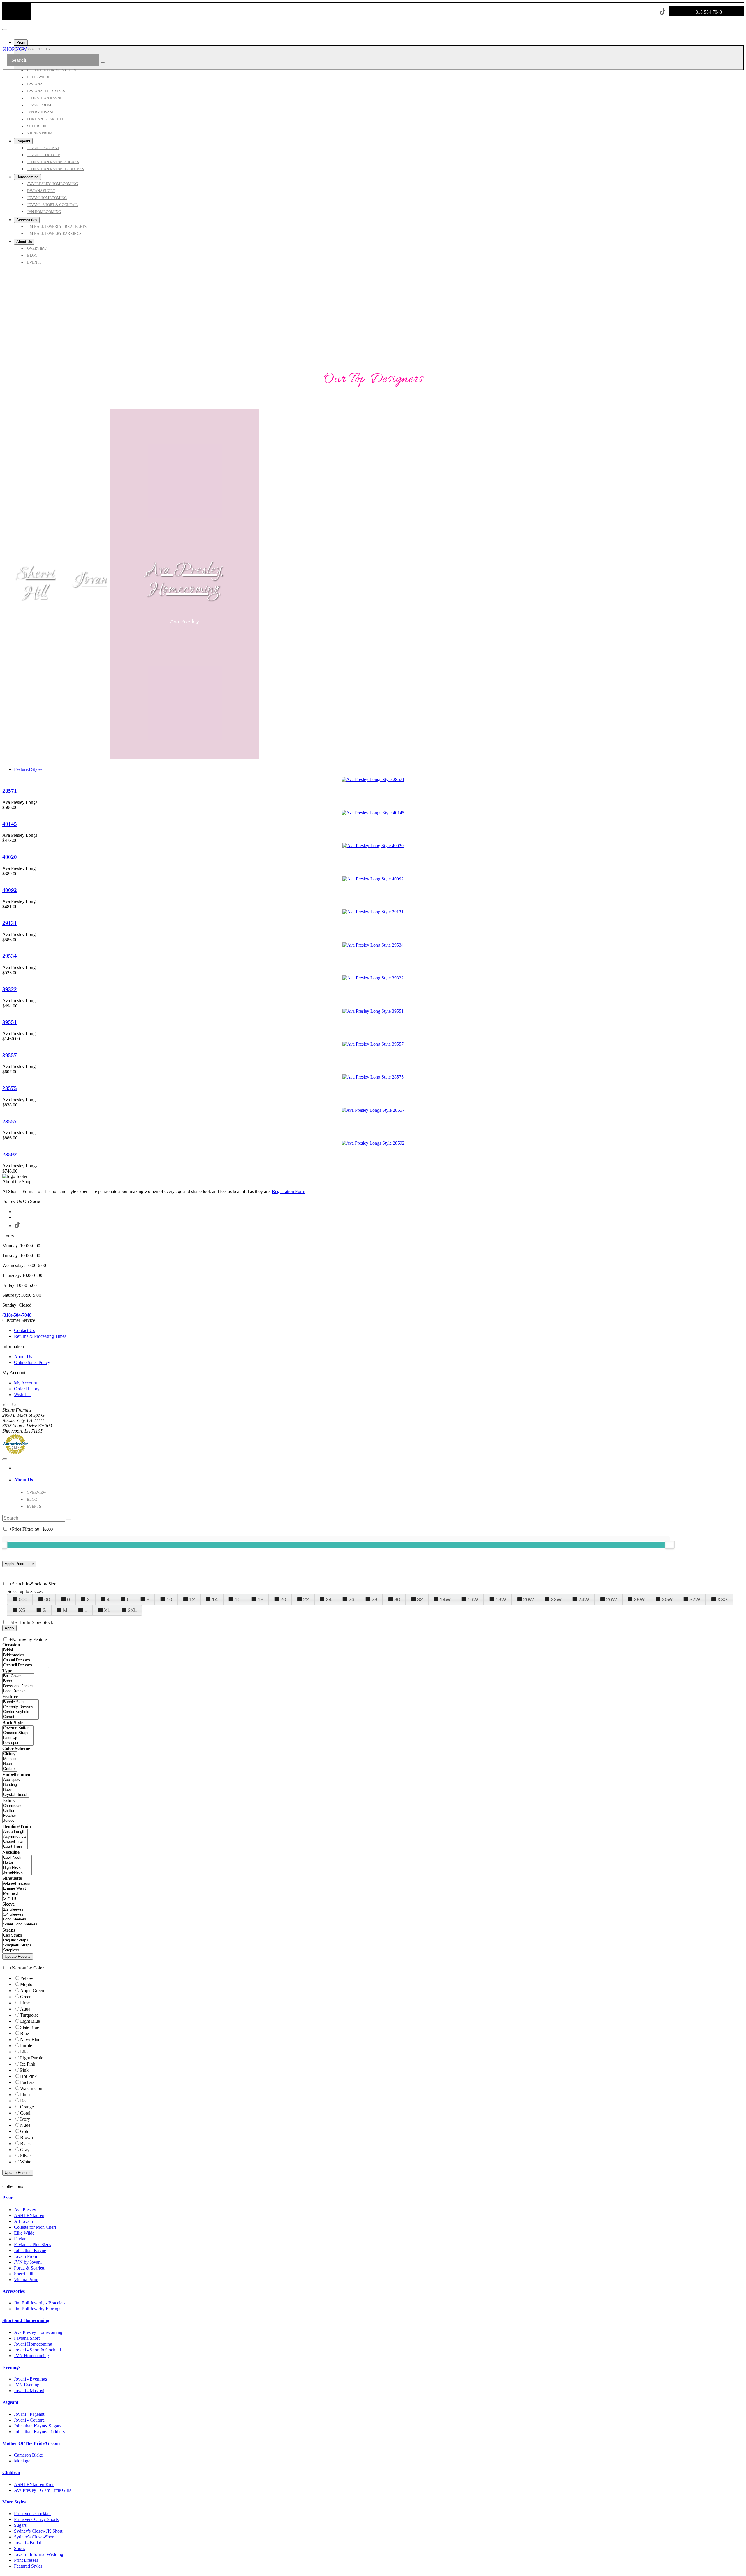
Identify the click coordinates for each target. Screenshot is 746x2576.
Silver (25, 2156)
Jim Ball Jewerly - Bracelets (40, 2303)
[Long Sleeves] (20, 1919)
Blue (24, 2033)
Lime (25, 2003)
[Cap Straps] (17, 1935)
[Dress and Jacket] (18, 1686)
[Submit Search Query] (68, 1520)
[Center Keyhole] (21, 1712)
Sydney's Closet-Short (34, 2537)
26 (351, 1599)
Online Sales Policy (32, 1362)
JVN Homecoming (31, 2356)
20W (528, 1599)
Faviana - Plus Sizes (32, 2245)
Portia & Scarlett (29, 2268)
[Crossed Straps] (18, 1733)
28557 (10, 1122)
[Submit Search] (103, 62)
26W (612, 1599)
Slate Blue (30, 2027)
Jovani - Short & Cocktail (37, 2350)
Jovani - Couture (29, 2420)
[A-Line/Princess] (17, 1884)
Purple (26, 2046)
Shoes (20, 2548)
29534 (10, 956)
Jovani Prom (25, 2256)
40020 (10, 857)
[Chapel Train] (15, 1842)
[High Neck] (17, 1868)
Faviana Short (27, 2338)
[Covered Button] (18, 1728)
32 (420, 1599)
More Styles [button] (14, 2502)
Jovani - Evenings (30, 2379)
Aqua (25, 2009)
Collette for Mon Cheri (35, 2227)
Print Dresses (26, 2560)
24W (584, 1599)
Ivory (25, 2119)
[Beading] (16, 1785)
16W (473, 1599)
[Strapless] (17, 1950)
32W (695, 1599)
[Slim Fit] (17, 1898)
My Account (25, 1383)
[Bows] (16, 1790)
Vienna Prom (26, 2280)
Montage (22, 2461)
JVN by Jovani (28, 2262)
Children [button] (11, 2472)
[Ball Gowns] (18, 1676)
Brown (27, 2137)
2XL (132, 1610)
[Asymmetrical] (15, 1837)
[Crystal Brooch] (16, 1795)
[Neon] (10, 1764)
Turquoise (29, 2015)
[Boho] (18, 1681)
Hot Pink (28, 2076)
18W (501, 1599)
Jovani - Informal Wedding (39, 2554)
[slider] (670, 1545)
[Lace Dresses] (18, 1691)
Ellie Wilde (24, 2233)
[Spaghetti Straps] (17, 1945)
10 (169, 1599)
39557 (10, 1055)
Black (25, 2144)
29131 (10, 923)
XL (107, 1610)
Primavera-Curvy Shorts (36, 2519)
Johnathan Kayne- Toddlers (39, 2432)
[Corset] (21, 1717)
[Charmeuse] (13, 1806)
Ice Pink (28, 2064)
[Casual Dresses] (26, 1660)
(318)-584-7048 (17, 1315)
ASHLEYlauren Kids (34, 2484)
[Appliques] (16, 1780)
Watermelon (31, 2088)
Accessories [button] (14, 2291)
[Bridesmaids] (26, 1655)
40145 (10, 824)
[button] (21, 42)
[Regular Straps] (17, 1940)
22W (556, 1599)
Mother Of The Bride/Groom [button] (31, 2443)
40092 (10, 890)
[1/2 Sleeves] (20, 1910)
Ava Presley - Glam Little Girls (43, 2490)
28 (374, 1599)
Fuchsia (27, 2082)
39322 (10, 989)
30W (667, 1599)
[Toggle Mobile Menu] (5, 1459)
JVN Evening (27, 2385)
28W (639, 1599)
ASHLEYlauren (29, 2215)
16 (237, 1599)
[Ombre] (10, 1769)
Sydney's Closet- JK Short (38, 2531)
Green (26, 1997)
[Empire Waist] (17, 1889)
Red (24, 2101)
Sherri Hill (35, 583)
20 (283, 1599)
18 (261, 1599)
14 (215, 1599)
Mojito (26, 1984)
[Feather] (13, 1816)
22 (306, 1599)
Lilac (25, 2052)
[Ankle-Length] (15, 1832)
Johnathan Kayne (30, 2250)
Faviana (21, 2239)
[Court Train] (15, 1847)
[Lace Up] (18, 1738)
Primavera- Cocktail (32, 2514)
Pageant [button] (10, 2402)
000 (23, 1599)
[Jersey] (13, 1821)
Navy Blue (30, 2040)
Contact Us (24, 1330)
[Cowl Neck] (17, 1858)
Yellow (27, 1978)
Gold (25, 2131)
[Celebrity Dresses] (21, 1707)
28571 (10, 791)
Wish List (23, 1394)
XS (22, 1610)
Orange (27, 2107)
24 (329, 1599)
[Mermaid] (17, 1894)
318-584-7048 (709, 12)
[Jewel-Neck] (17, 1873)
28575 (10, 1088)
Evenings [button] (11, 2367)
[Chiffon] (13, 1811)
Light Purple (32, 2058)
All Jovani (23, 2221)
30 (397, 1599)
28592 (10, 1154)
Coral (25, 2113)
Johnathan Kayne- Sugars (38, 2426)
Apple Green (32, 1991)
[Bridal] (26, 1650)
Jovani (93, 580)
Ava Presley (25, 2210)
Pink (24, 2070)
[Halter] (17, 1863)
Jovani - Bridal (28, 2543)
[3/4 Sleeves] (20, 1915)
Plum (25, 2095)
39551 (10, 1022)
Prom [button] (8, 2198)
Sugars (20, 2525)
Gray (25, 2150)
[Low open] (18, 1743)
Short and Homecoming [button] (26, 2320)
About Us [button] (23, 1480)
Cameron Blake (28, 2455)
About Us (23, 1357)
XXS (722, 1599)
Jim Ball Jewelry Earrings (38, 2309)
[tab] (379, 1480)
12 (192, 1599)
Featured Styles (28, 769)
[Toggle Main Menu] (5, 29)
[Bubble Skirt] (21, 1702)
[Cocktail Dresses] (26, 1665)
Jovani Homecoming (33, 2344)
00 (47, 1599)
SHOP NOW (15, 49)
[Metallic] (10, 1759)
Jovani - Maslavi (29, 2391)
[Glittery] (10, 1754)
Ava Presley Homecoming (185, 580)
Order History (27, 1389)
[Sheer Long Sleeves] (20, 1924)
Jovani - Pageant (29, 2414)
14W (445, 1599)
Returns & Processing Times (40, 1336)
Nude (25, 2125)
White (26, 2162)
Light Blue (30, 2021)
